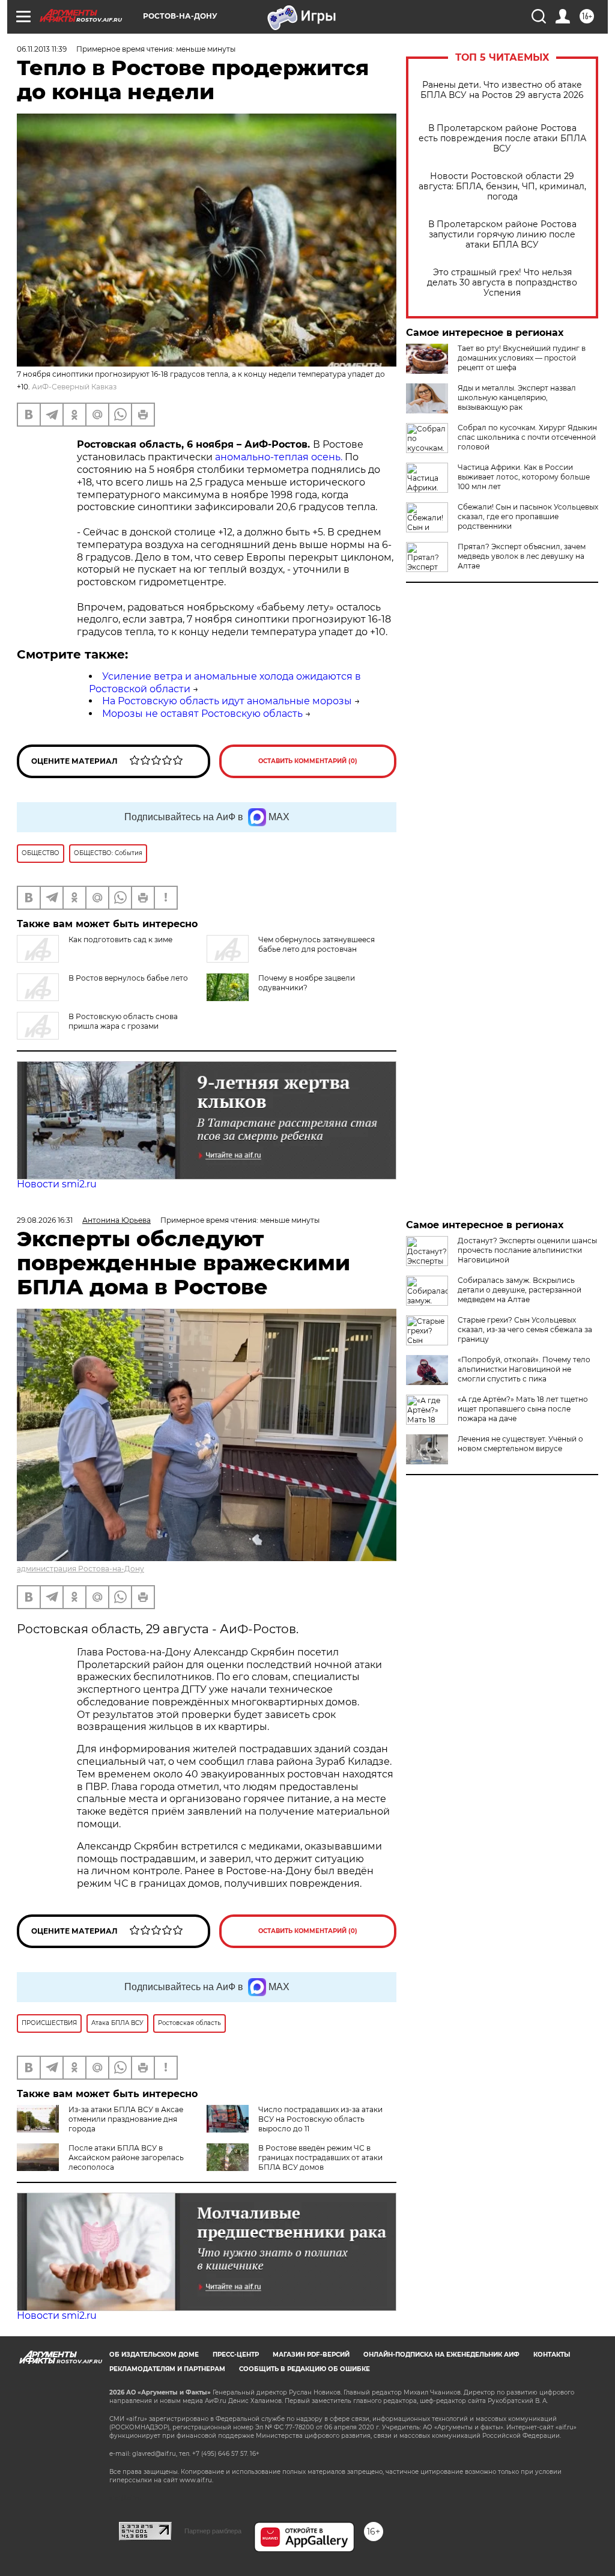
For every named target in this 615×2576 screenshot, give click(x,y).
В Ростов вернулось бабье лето (128, 978)
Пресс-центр (236, 2355)
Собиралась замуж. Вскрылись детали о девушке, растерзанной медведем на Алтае (520, 1290)
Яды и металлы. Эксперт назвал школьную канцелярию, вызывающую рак (517, 397)
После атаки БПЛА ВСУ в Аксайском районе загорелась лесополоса (126, 2157)
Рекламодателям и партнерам (167, 2369)
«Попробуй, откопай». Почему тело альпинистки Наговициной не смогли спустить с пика (524, 1369)
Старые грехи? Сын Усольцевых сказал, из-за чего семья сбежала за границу (525, 1329)
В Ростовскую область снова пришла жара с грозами (123, 1021)
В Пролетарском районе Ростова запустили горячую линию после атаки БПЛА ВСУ (502, 235)
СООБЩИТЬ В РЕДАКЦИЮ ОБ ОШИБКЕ (304, 2369)
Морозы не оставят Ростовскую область (202, 714)
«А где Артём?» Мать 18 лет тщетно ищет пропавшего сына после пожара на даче (523, 1409)
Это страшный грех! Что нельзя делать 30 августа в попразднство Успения (502, 283)
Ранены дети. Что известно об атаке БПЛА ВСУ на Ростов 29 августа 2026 (502, 90)
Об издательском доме (154, 2355)
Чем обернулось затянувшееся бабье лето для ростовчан (317, 944)
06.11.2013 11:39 (42, 49)
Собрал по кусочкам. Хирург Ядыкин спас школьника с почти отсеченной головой (527, 437)
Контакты (552, 2355)
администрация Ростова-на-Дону (80, 1569)
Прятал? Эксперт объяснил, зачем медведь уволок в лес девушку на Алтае (522, 556)
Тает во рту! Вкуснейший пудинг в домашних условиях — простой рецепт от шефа (522, 358)
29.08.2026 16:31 (45, 1220)
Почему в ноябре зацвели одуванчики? (307, 983)
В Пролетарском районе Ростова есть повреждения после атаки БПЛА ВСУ (502, 139)
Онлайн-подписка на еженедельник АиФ (441, 2355)
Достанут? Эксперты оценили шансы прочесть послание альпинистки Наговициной (527, 1250)
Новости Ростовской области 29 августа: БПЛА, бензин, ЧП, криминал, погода (502, 187)
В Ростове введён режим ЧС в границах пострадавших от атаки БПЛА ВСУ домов (320, 2157)
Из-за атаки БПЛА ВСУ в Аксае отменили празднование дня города (126, 2119)
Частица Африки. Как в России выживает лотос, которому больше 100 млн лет (524, 477)
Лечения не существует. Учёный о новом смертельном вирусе (520, 1444)
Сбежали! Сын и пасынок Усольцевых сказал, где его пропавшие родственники (528, 516)
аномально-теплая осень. (279, 457)
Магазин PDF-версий (311, 2355)
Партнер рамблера (213, 2531)
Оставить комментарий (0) (308, 761)
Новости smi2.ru (57, 1184)
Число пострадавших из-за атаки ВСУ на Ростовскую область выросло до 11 (320, 2119)
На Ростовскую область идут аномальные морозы (227, 701)
